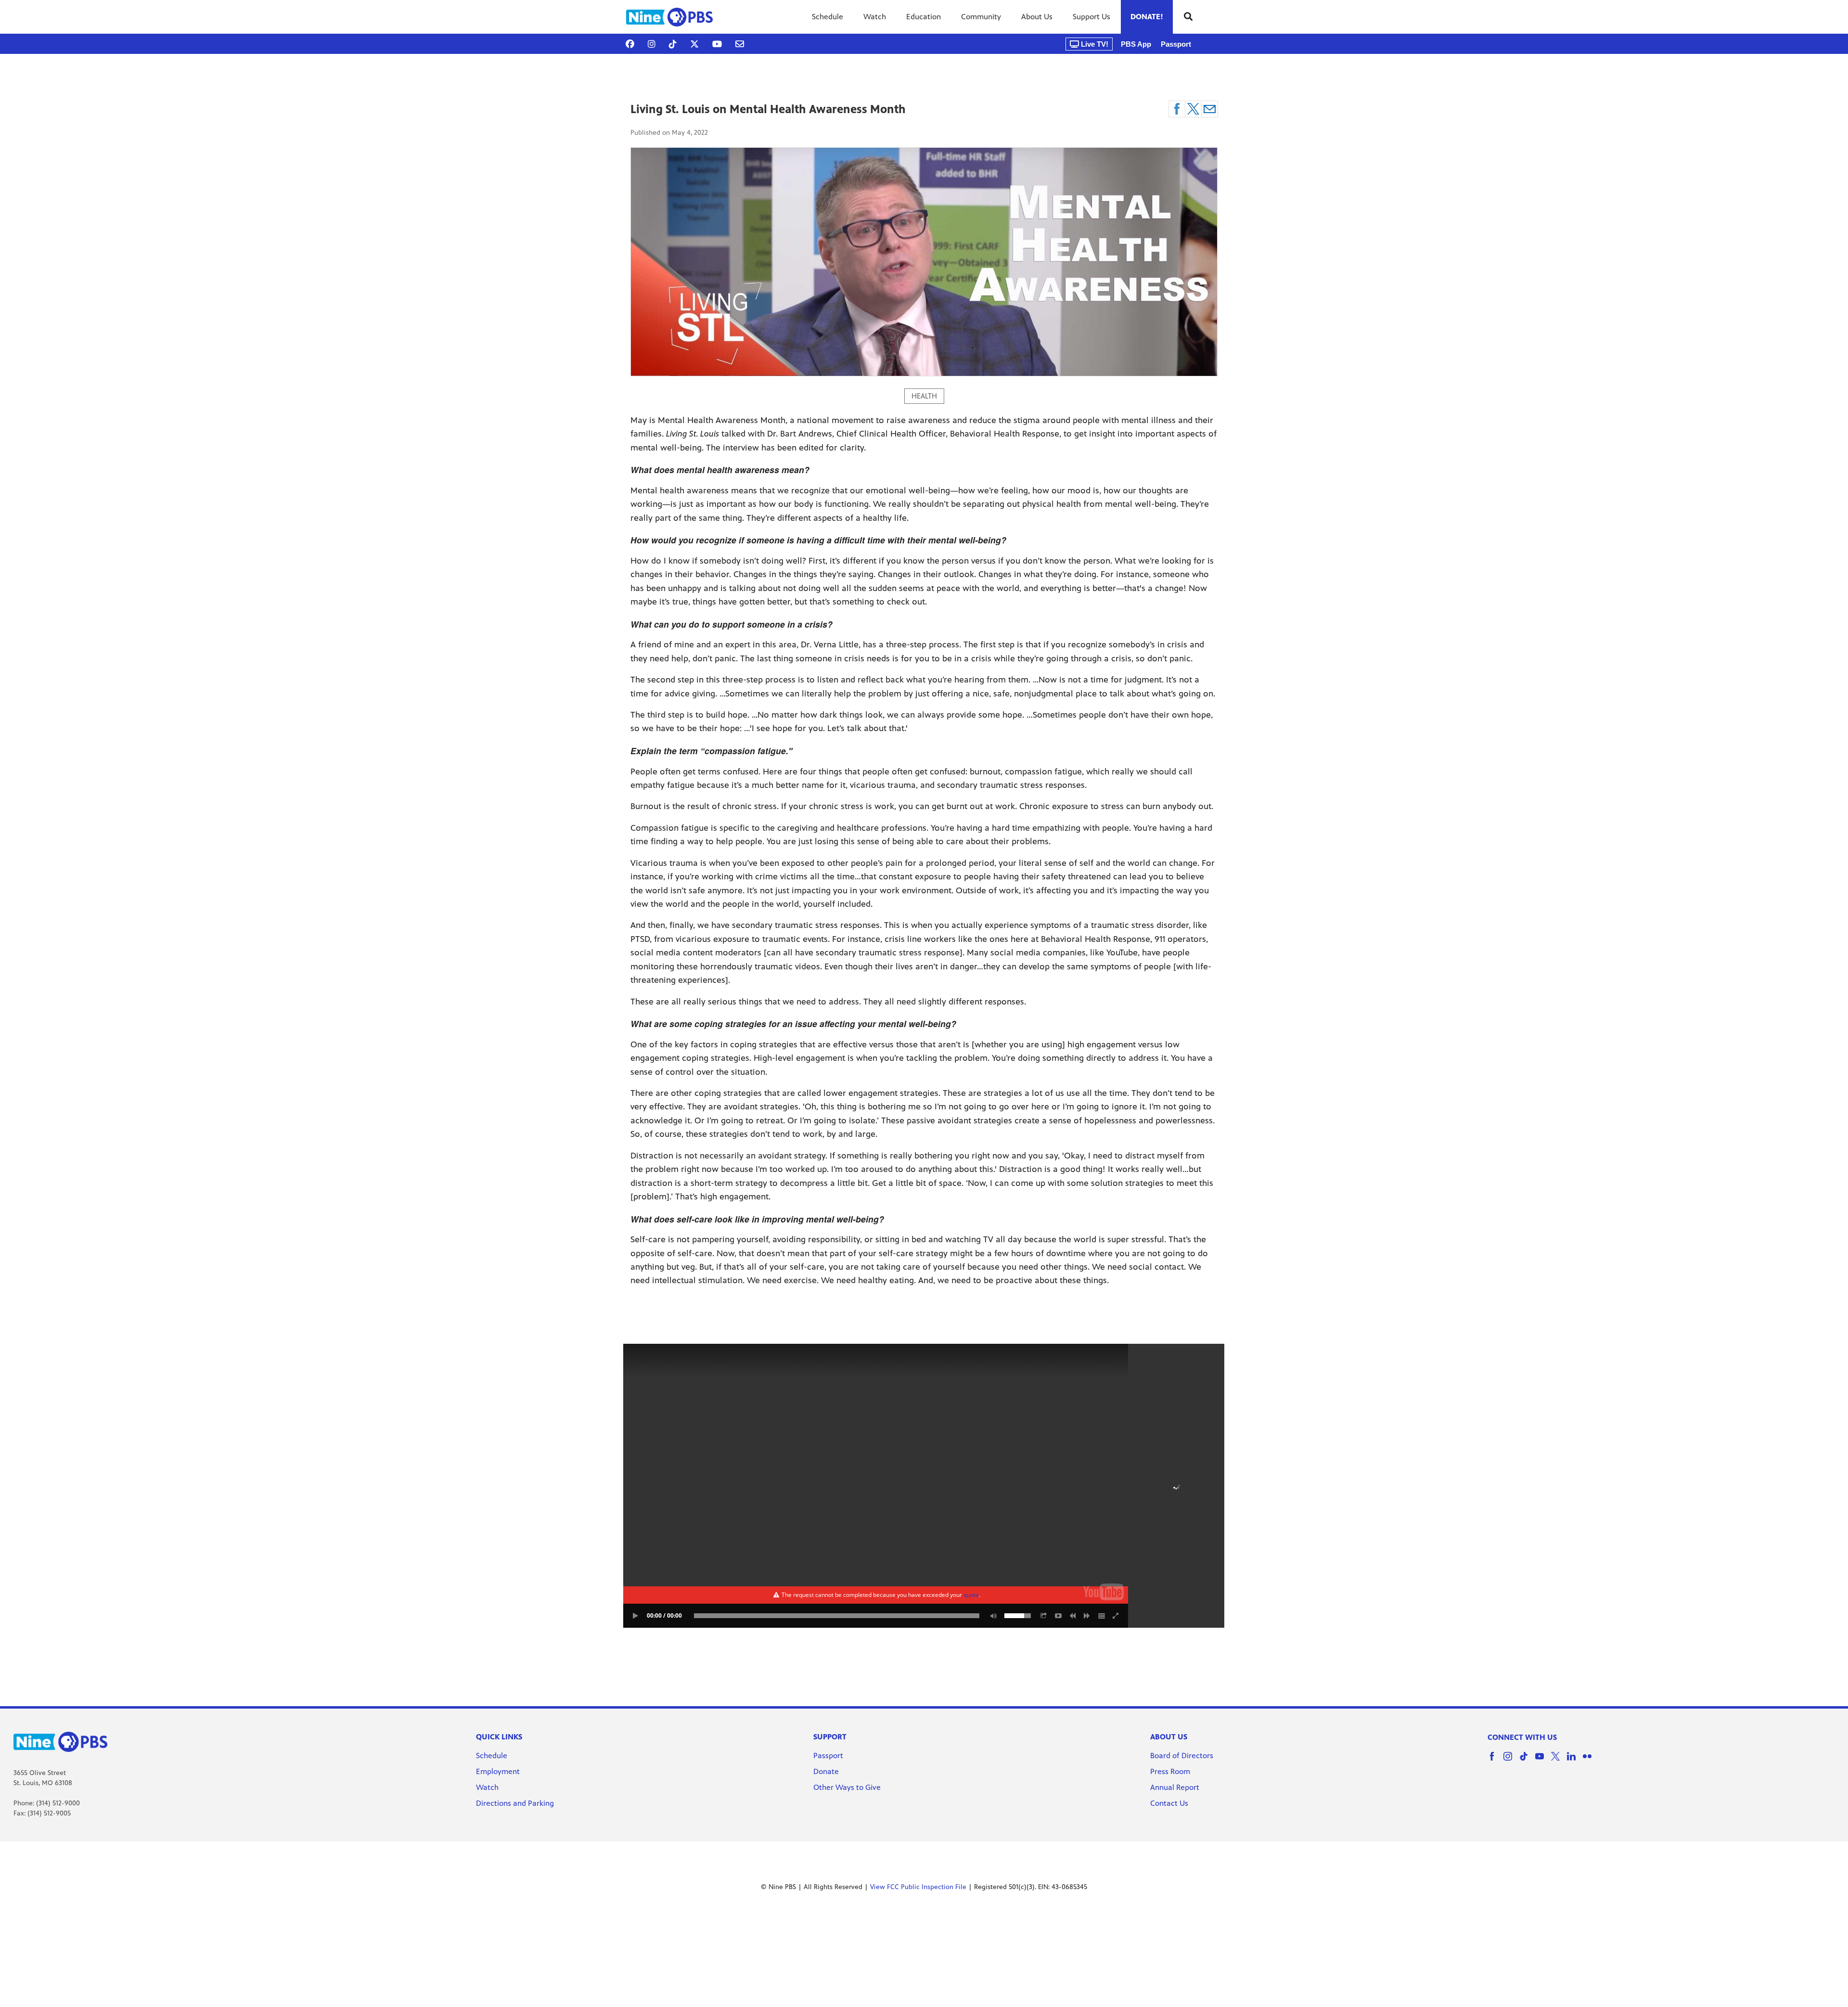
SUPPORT (830, 1737)
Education (924, 17)
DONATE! (1147, 17)
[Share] (1044, 1616)
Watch (875, 17)
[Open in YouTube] (1058, 1616)
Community (981, 17)
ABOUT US (1169, 1737)
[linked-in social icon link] (1575, 1761)
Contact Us (1169, 1803)
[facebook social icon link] (1495, 1761)
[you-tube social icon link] (1543, 1761)
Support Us (1091, 17)
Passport (1176, 44)
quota (971, 1595)
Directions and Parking (515, 1803)
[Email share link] (1210, 109)
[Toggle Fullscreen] (1116, 1616)
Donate (826, 1771)
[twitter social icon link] (1559, 1761)
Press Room (1170, 1771)
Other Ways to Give (847, 1787)
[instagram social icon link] (1511, 1761)
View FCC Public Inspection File (918, 1887)
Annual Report (1175, 1787)
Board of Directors (1182, 1756)
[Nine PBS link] (669, 17)
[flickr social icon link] (1591, 1761)
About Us (1037, 17)
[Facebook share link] (1177, 109)
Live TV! (1094, 44)
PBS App (1136, 44)
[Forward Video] (1087, 1616)
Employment (499, 1771)
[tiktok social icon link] (1527, 1761)
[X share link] (1193, 109)
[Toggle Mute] (992, 1616)
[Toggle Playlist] (1102, 1616)
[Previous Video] (1073, 1616)
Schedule (828, 17)
